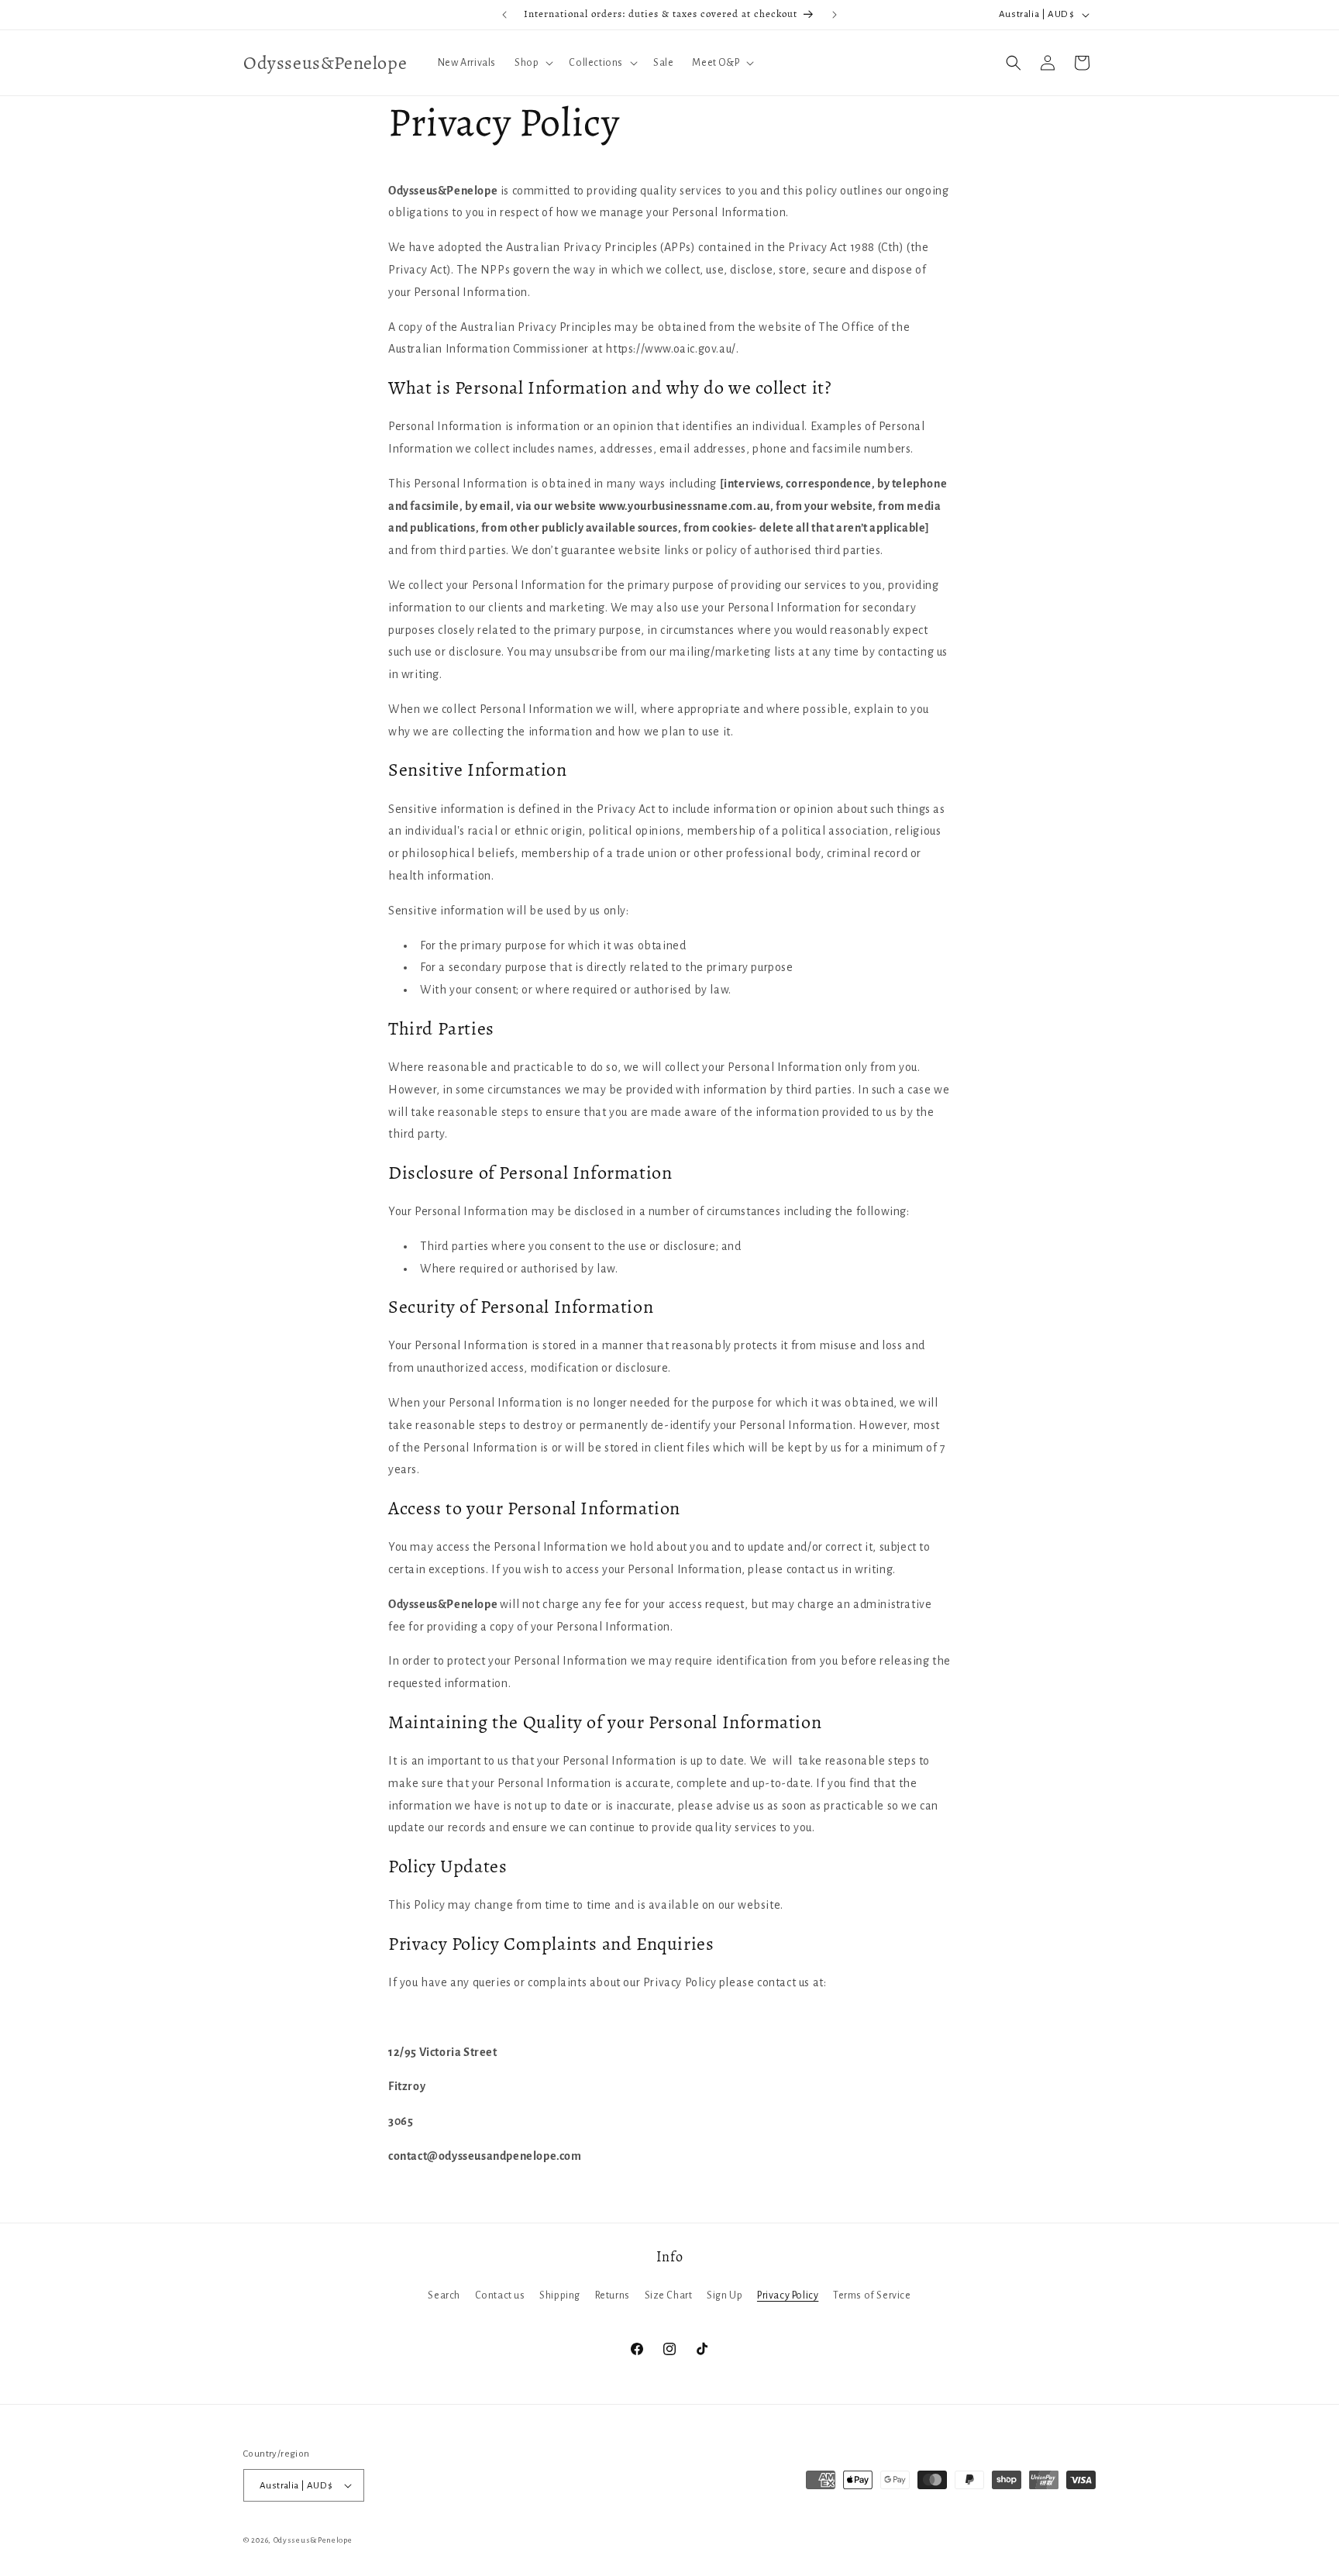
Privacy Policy (788, 2295)
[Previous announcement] (504, 15)
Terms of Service (872, 2295)
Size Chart (669, 2295)
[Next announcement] (835, 15)
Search (444, 2295)
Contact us (500, 2295)
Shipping (560, 2295)
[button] (532, 63)
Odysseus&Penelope (313, 2540)
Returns (613, 2295)
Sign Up (725, 2295)
